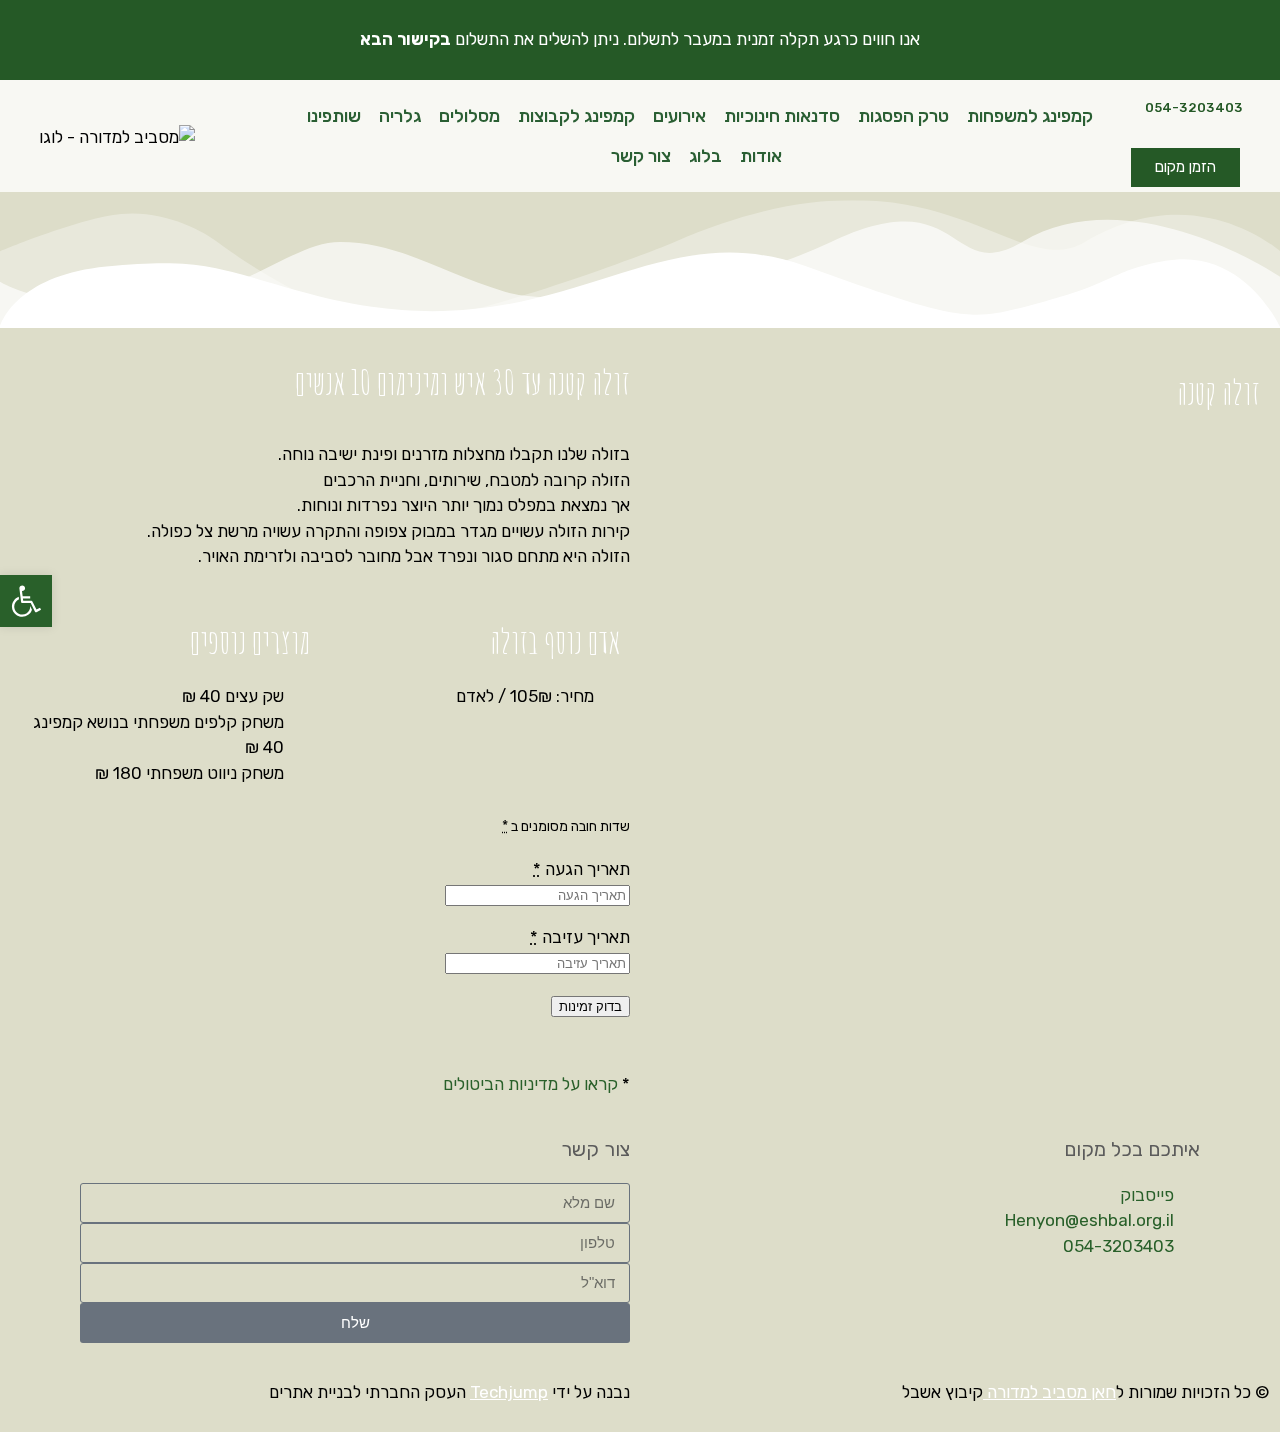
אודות (761, 156)
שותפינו (334, 116)
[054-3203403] (1137, 106)
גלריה (400, 116)
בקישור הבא (405, 39)
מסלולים (469, 116)
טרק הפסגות (903, 116)
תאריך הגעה (581, 869)
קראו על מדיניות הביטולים (530, 1084)
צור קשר (641, 156)
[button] (26, 601)
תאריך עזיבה (580, 937)
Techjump (509, 1392)
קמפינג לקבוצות (576, 116)
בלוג (705, 156)
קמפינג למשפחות (1030, 116)
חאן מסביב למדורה (1051, 1392)
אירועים (679, 116)
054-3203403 (1193, 107)
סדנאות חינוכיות (782, 116)
